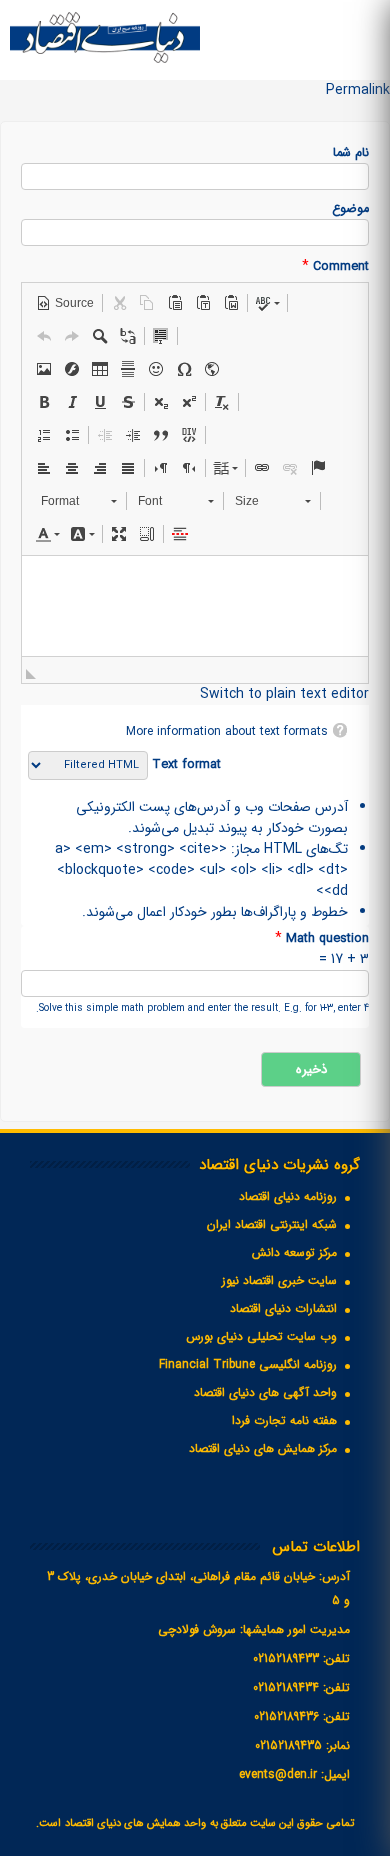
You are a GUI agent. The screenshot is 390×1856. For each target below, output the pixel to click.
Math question (322, 938)
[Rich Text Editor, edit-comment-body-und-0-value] (195, 606)
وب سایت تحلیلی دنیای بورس (261, 1336)
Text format (184, 765)
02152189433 (286, 1658)
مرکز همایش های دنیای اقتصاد (263, 1448)
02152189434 (286, 1687)
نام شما (351, 153)
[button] (65, 303)
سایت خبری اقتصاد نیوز (279, 1280)
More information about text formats (227, 731)
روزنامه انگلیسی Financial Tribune (248, 1364)
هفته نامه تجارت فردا (284, 1420)
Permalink (358, 90)
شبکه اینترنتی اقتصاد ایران (272, 1224)
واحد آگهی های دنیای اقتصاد (265, 1392)
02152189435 (288, 1745)
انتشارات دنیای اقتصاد (283, 1308)
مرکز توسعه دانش (294, 1252)
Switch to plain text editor (284, 694)
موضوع (350, 209)
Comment (335, 266)
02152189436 (286, 1716)
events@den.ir (278, 1774)
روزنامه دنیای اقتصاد (288, 1196)
